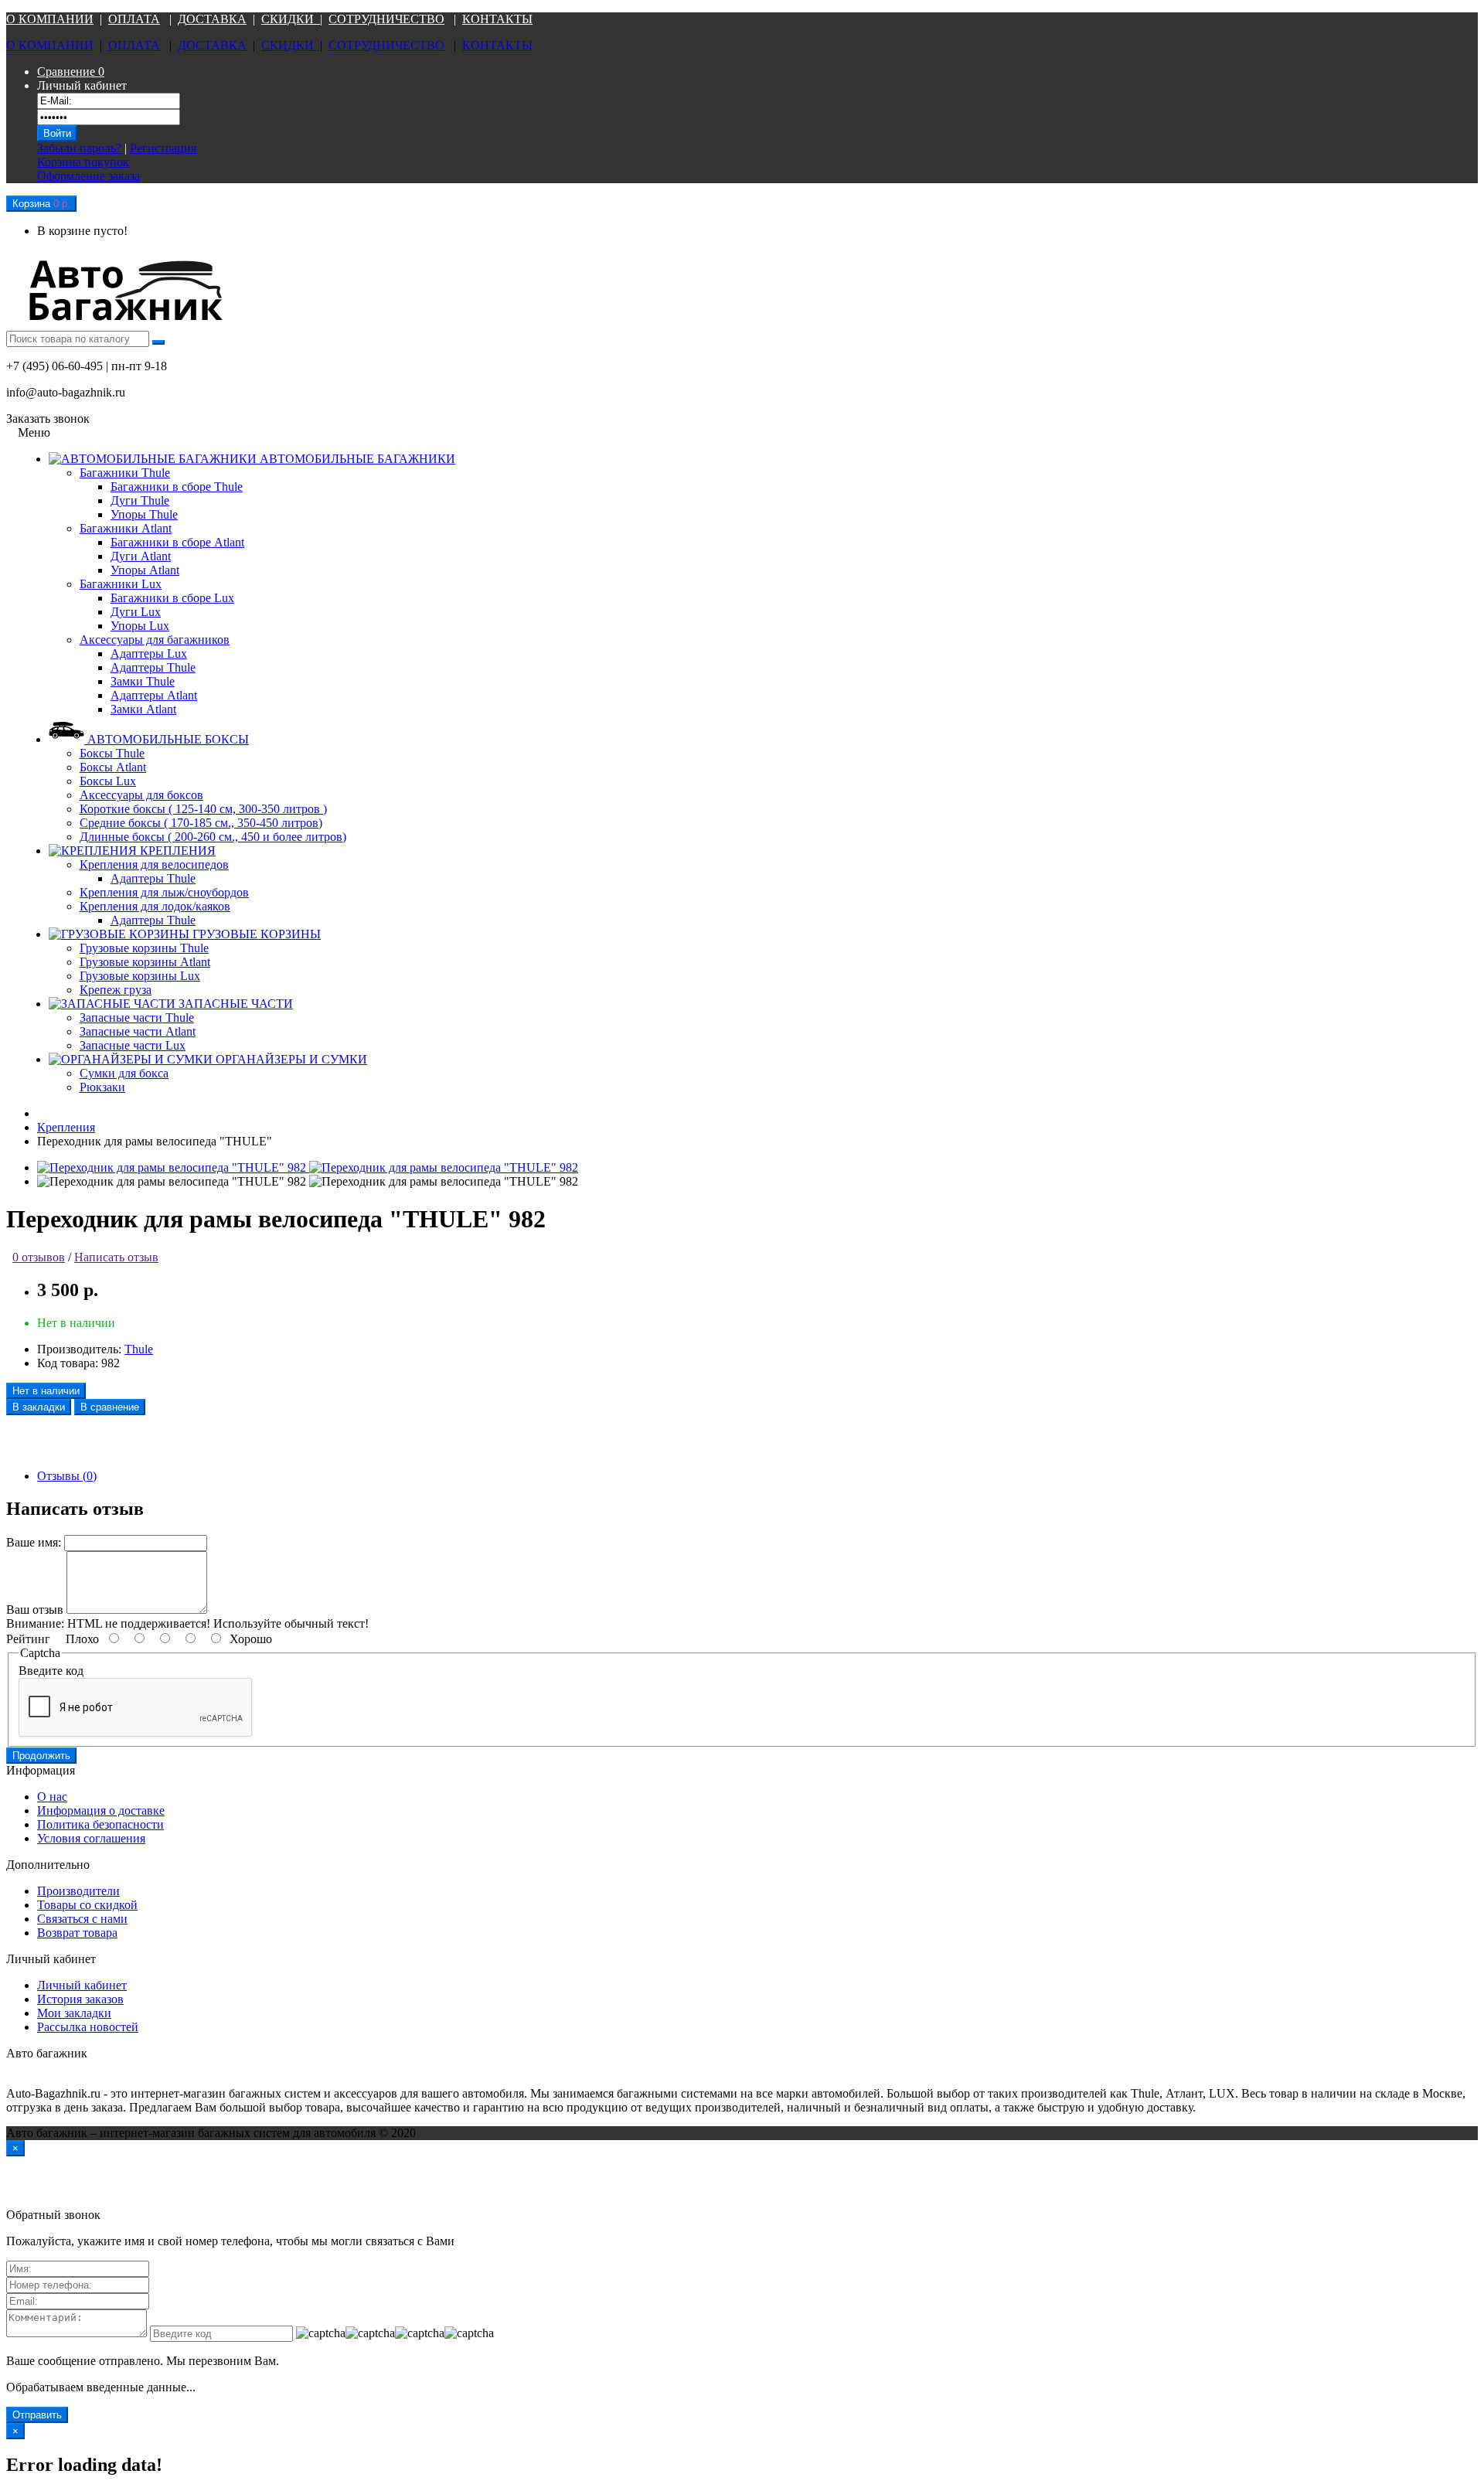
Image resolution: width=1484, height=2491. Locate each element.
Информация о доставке (101, 1810)
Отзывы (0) (67, 1476)
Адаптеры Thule (153, 667)
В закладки (39, 1407)
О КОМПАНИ (45, 19)
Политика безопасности (100, 1824)
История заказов (80, 1999)
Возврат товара (77, 1933)
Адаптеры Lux (149, 653)
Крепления (66, 1127)
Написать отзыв (116, 1257)
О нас (52, 1797)
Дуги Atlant (141, 556)
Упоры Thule (144, 514)
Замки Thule (143, 681)
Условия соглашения (91, 1838)
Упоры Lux (140, 626)
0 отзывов (39, 1257)
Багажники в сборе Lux (172, 598)
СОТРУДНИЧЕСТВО (386, 19)
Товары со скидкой (87, 1905)
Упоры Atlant (145, 570)
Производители (78, 1891)
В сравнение (110, 1407)
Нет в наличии (46, 1391)
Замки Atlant (143, 709)
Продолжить (41, 1756)
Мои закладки (74, 2013)
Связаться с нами (82, 1919)
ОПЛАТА (134, 19)
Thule (139, 1349)
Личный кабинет (82, 1985)
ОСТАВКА (216, 19)
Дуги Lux (136, 612)
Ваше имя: (34, 1542)
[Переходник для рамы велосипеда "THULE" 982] (173, 1167)
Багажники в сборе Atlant (177, 542)
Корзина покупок (83, 162)
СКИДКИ (291, 19)
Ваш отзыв (35, 1610)
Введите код (51, 1671)
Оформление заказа (88, 176)
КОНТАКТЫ (497, 19)
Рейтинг (28, 1639)
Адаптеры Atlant (154, 695)
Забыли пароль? (79, 148)
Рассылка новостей (88, 2027)
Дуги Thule (140, 500)
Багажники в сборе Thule (177, 487)
